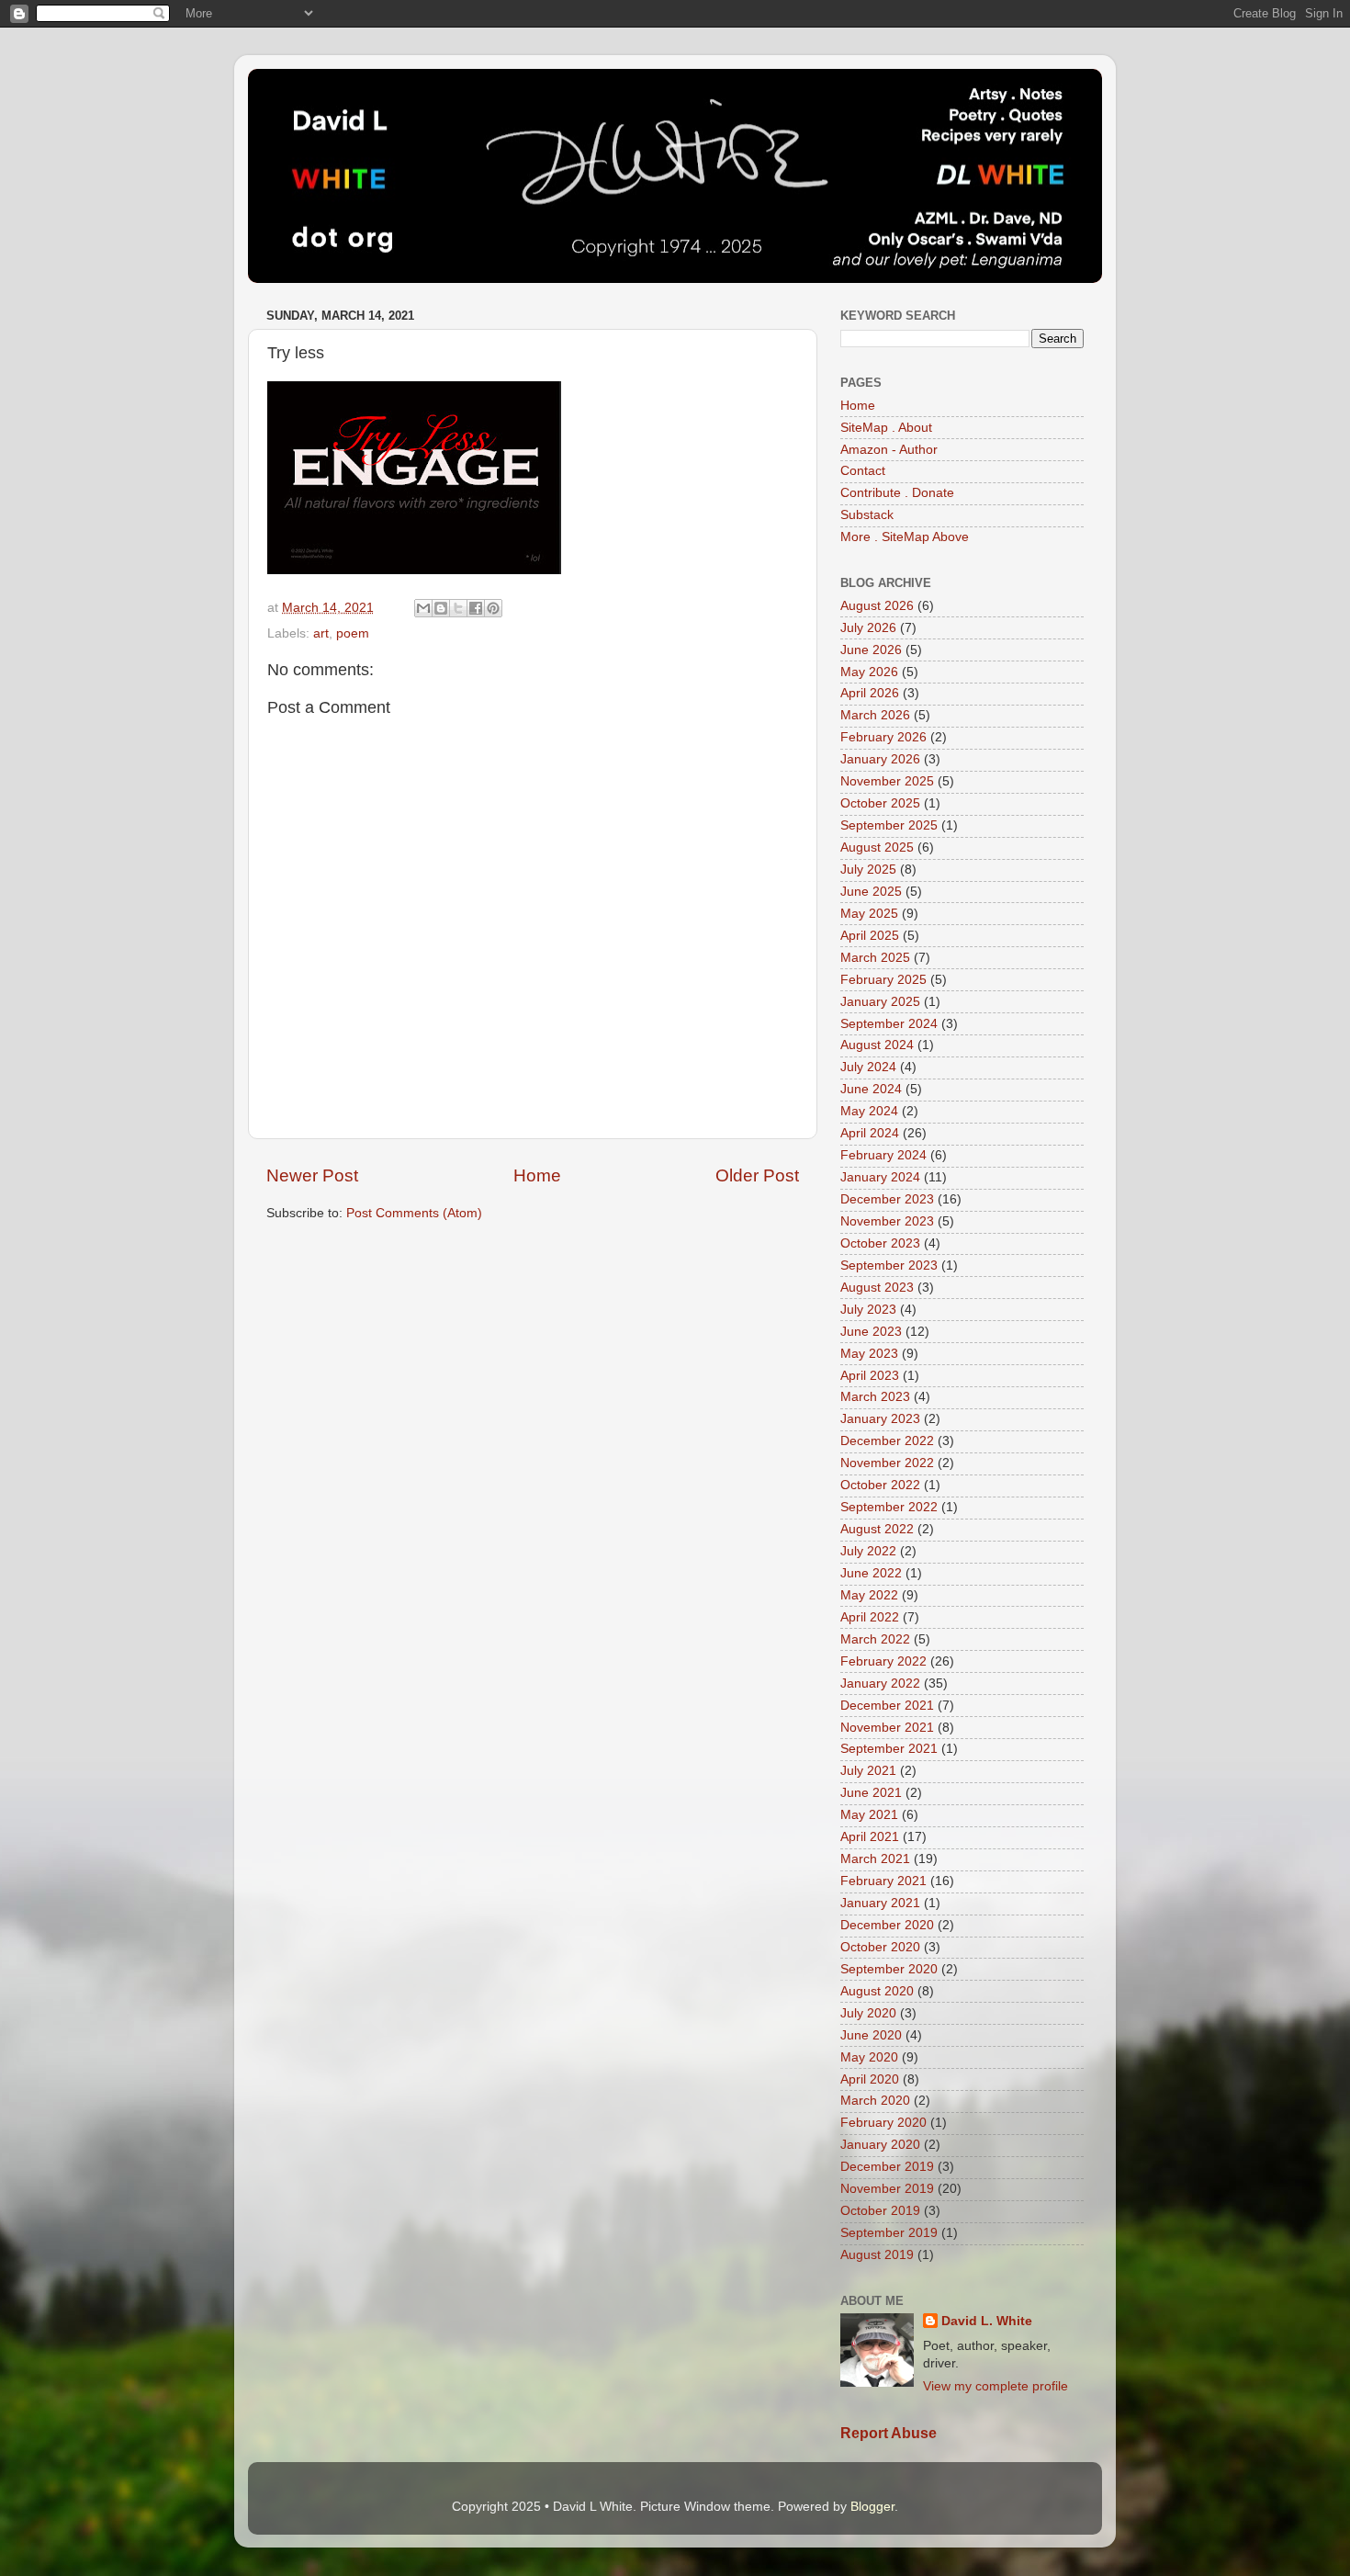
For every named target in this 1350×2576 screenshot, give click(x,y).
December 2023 (887, 1199)
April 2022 (870, 1617)
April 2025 (870, 936)
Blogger (872, 2507)
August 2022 (877, 1529)
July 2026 (868, 628)
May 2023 (869, 1354)
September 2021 (889, 1749)
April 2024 (870, 1133)
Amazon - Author (889, 450)
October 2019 (880, 2211)
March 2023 (875, 1397)
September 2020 (889, 1969)
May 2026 (869, 672)
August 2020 (877, 1991)
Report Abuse (889, 2433)
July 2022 (868, 1551)
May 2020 (869, 2057)
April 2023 (870, 1376)
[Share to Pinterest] (493, 608)
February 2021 (883, 1881)
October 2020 (880, 1947)
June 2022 (871, 1573)
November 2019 (887, 2189)
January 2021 (880, 1903)
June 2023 (871, 1332)
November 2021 (887, 1728)
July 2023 (868, 1310)
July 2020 (868, 2013)
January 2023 (880, 1419)
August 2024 (877, 1045)
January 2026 (880, 759)
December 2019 (887, 2167)
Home (537, 1175)
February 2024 (883, 1155)
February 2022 (883, 1661)
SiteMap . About (886, 428)
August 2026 (877, 606)
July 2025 (868, 870)
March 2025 (875, 958)
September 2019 (889, 2233)
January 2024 (880, 1177)
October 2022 (880, 1485)
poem (353, 633)
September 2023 (889, 1265)
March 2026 (875, 715)
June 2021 (871, 1793)
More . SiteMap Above (905, 537)
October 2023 (880, 1243)
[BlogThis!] (441, 608)
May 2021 (869, 1815)
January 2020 (880, 2145)
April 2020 (870, 2079)
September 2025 (889, 825)
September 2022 (889, 1507)
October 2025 (880, 803)
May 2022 (869, 1595)
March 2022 (875, 1639)
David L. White (987, 2321)
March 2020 (875, 2101)
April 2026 (870, 693)
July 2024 (868, 1067)
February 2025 (883, 980)
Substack (867, 515)
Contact (863, 471)
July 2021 (868, 1771)
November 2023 (887, 1221)
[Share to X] (458, 608)
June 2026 (871, 650)
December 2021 (887, 1706)
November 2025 (887, 781)
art (321, 633)
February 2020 (883, 2123)
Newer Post (312, 1175)
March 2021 (875, 1859)
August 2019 (877, 2255)
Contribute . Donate (897, 493)
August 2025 (877, 847)
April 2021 (870, 1837)
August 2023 (877, 1288)
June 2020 (871, 2035)
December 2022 (887, 1441)
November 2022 (887, 1463)
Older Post (757, 1175)
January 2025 (880, 1002)
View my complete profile (996, 2386)
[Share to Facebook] (476, 608)
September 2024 (889, 1024)
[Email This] (423, 608)
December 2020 (887, 1925)
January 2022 (880, 1683)
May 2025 (869, 914)
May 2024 (869, 1111)
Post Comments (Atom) (414, 1213)
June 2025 (871, 892)
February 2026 (883, 737)
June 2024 (871, 1089)
